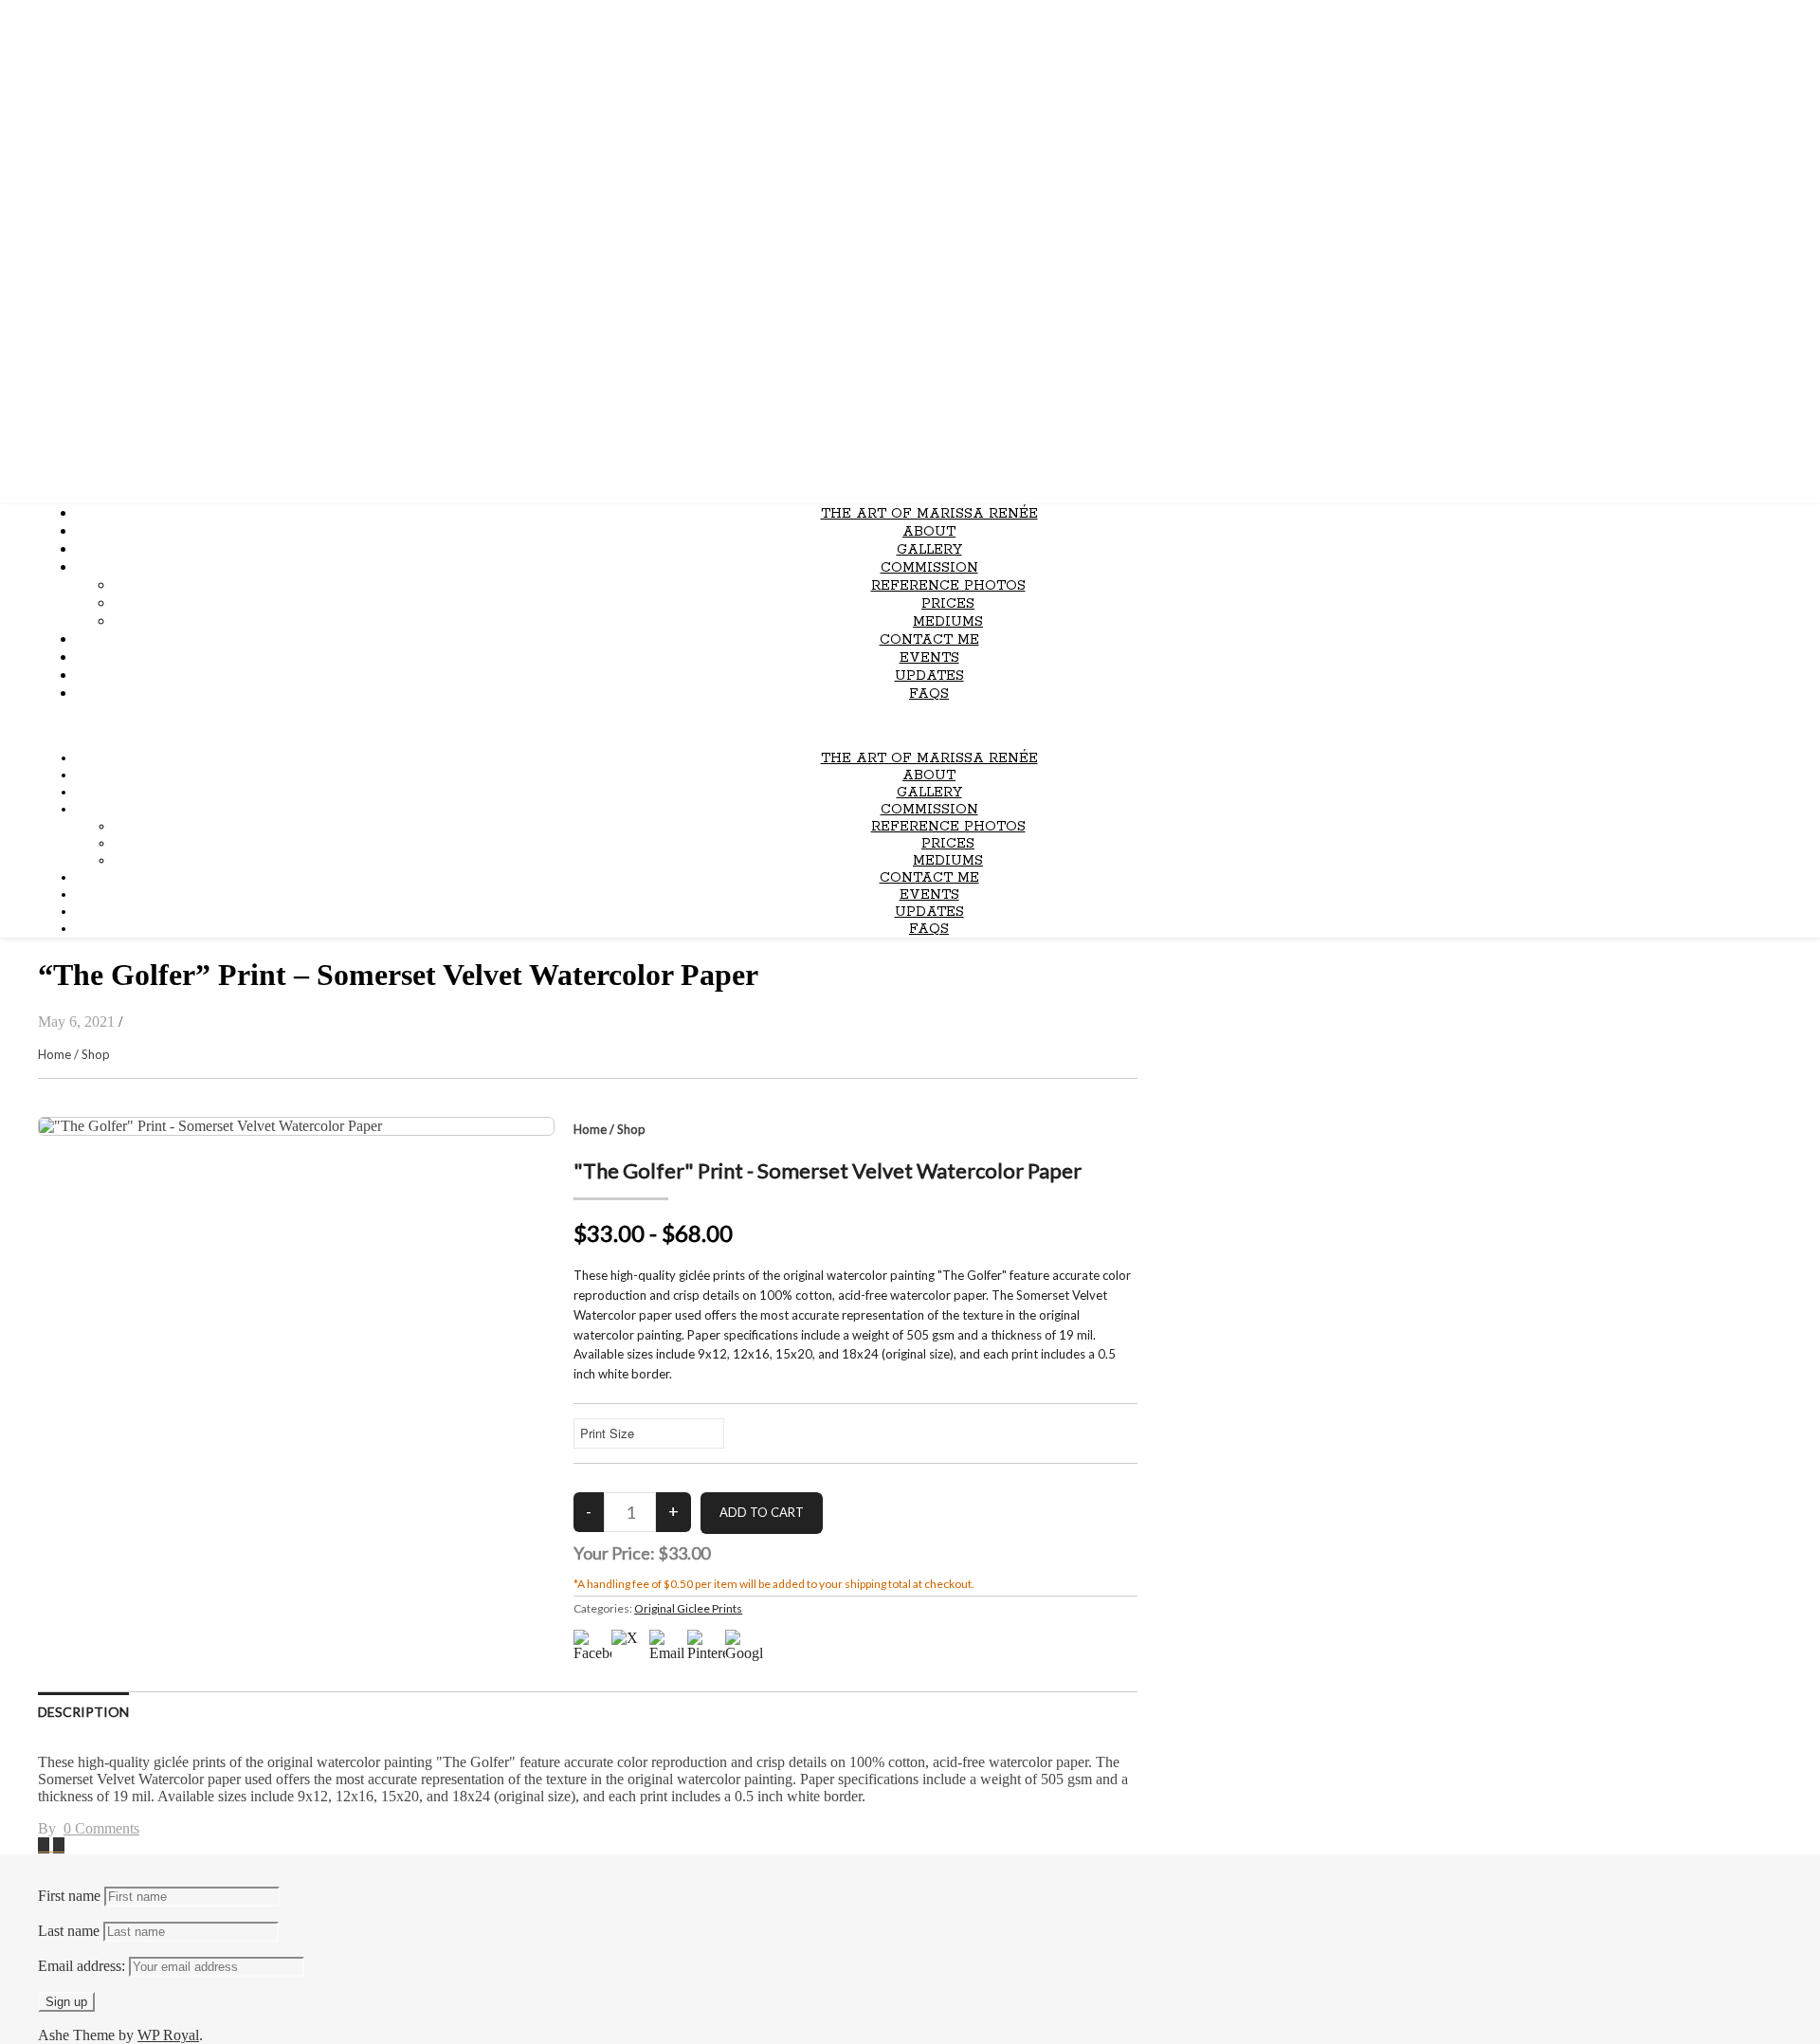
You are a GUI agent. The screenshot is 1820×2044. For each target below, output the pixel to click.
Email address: (83, 1966)
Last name (69, 1931)
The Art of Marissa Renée (929, 514)
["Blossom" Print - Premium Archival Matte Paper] (45, 1845)
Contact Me (929, 640)
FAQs (929, 694)
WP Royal (168, 2035)
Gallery (929, 550)
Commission (929, 568)
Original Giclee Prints (688, 1608)
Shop (96, 1054)
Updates (929, 676)
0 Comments (101, 1828)
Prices (948, 604)
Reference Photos (948, 586)
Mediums (948, 622)
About (929, 532)
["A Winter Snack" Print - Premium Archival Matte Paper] (59, 1845)
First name (69, 1896)
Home (55, 1054)
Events (929, 658)
